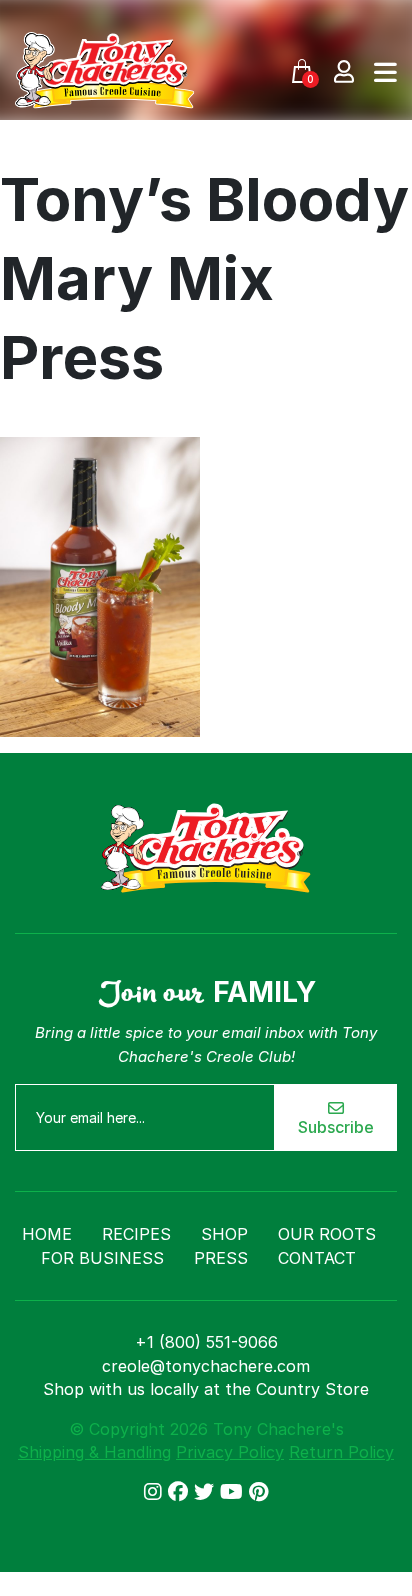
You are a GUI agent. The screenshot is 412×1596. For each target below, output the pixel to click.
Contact (317, 1258)
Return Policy (341, 1452)
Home (47, 1234)
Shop (224, 1234)
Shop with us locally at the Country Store (206, 1389)
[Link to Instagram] (156, 1492)
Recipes (136, 1234)
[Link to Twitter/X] (207, 1492)
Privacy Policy (230, 1452)
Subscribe (336, 1127)
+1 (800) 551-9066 (206, 1342)
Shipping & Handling (94, 1452)
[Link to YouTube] (234, 1492)
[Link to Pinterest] (258, 1492)
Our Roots (327, 1234)
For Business (102, 1258)
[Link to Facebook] (181, 1492)
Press (221, 1258)
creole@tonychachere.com (206, 1366)
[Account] (344, 70)
